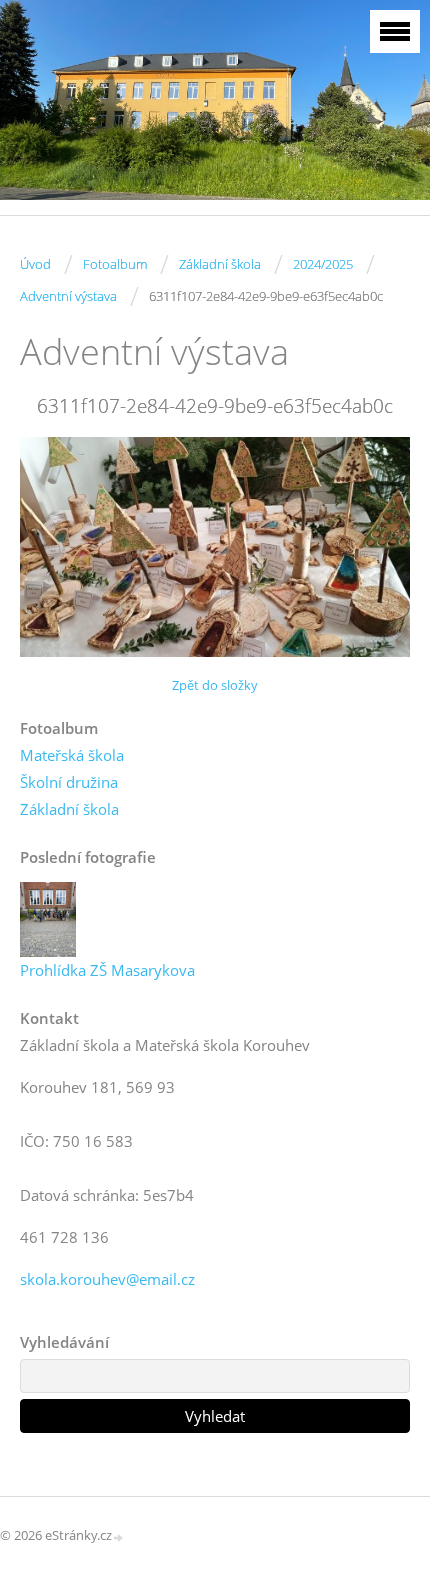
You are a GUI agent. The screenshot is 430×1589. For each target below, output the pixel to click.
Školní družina (69, 782)
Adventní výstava (68, 296)
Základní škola (220, 264)
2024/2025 (323, 264)
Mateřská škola (72, 755)
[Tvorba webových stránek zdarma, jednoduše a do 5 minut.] (119, 1536)
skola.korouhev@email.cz (107, 1279)
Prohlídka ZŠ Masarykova (107, 970)
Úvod (35, 264)
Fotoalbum (115, 264)
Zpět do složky (215, 685)
